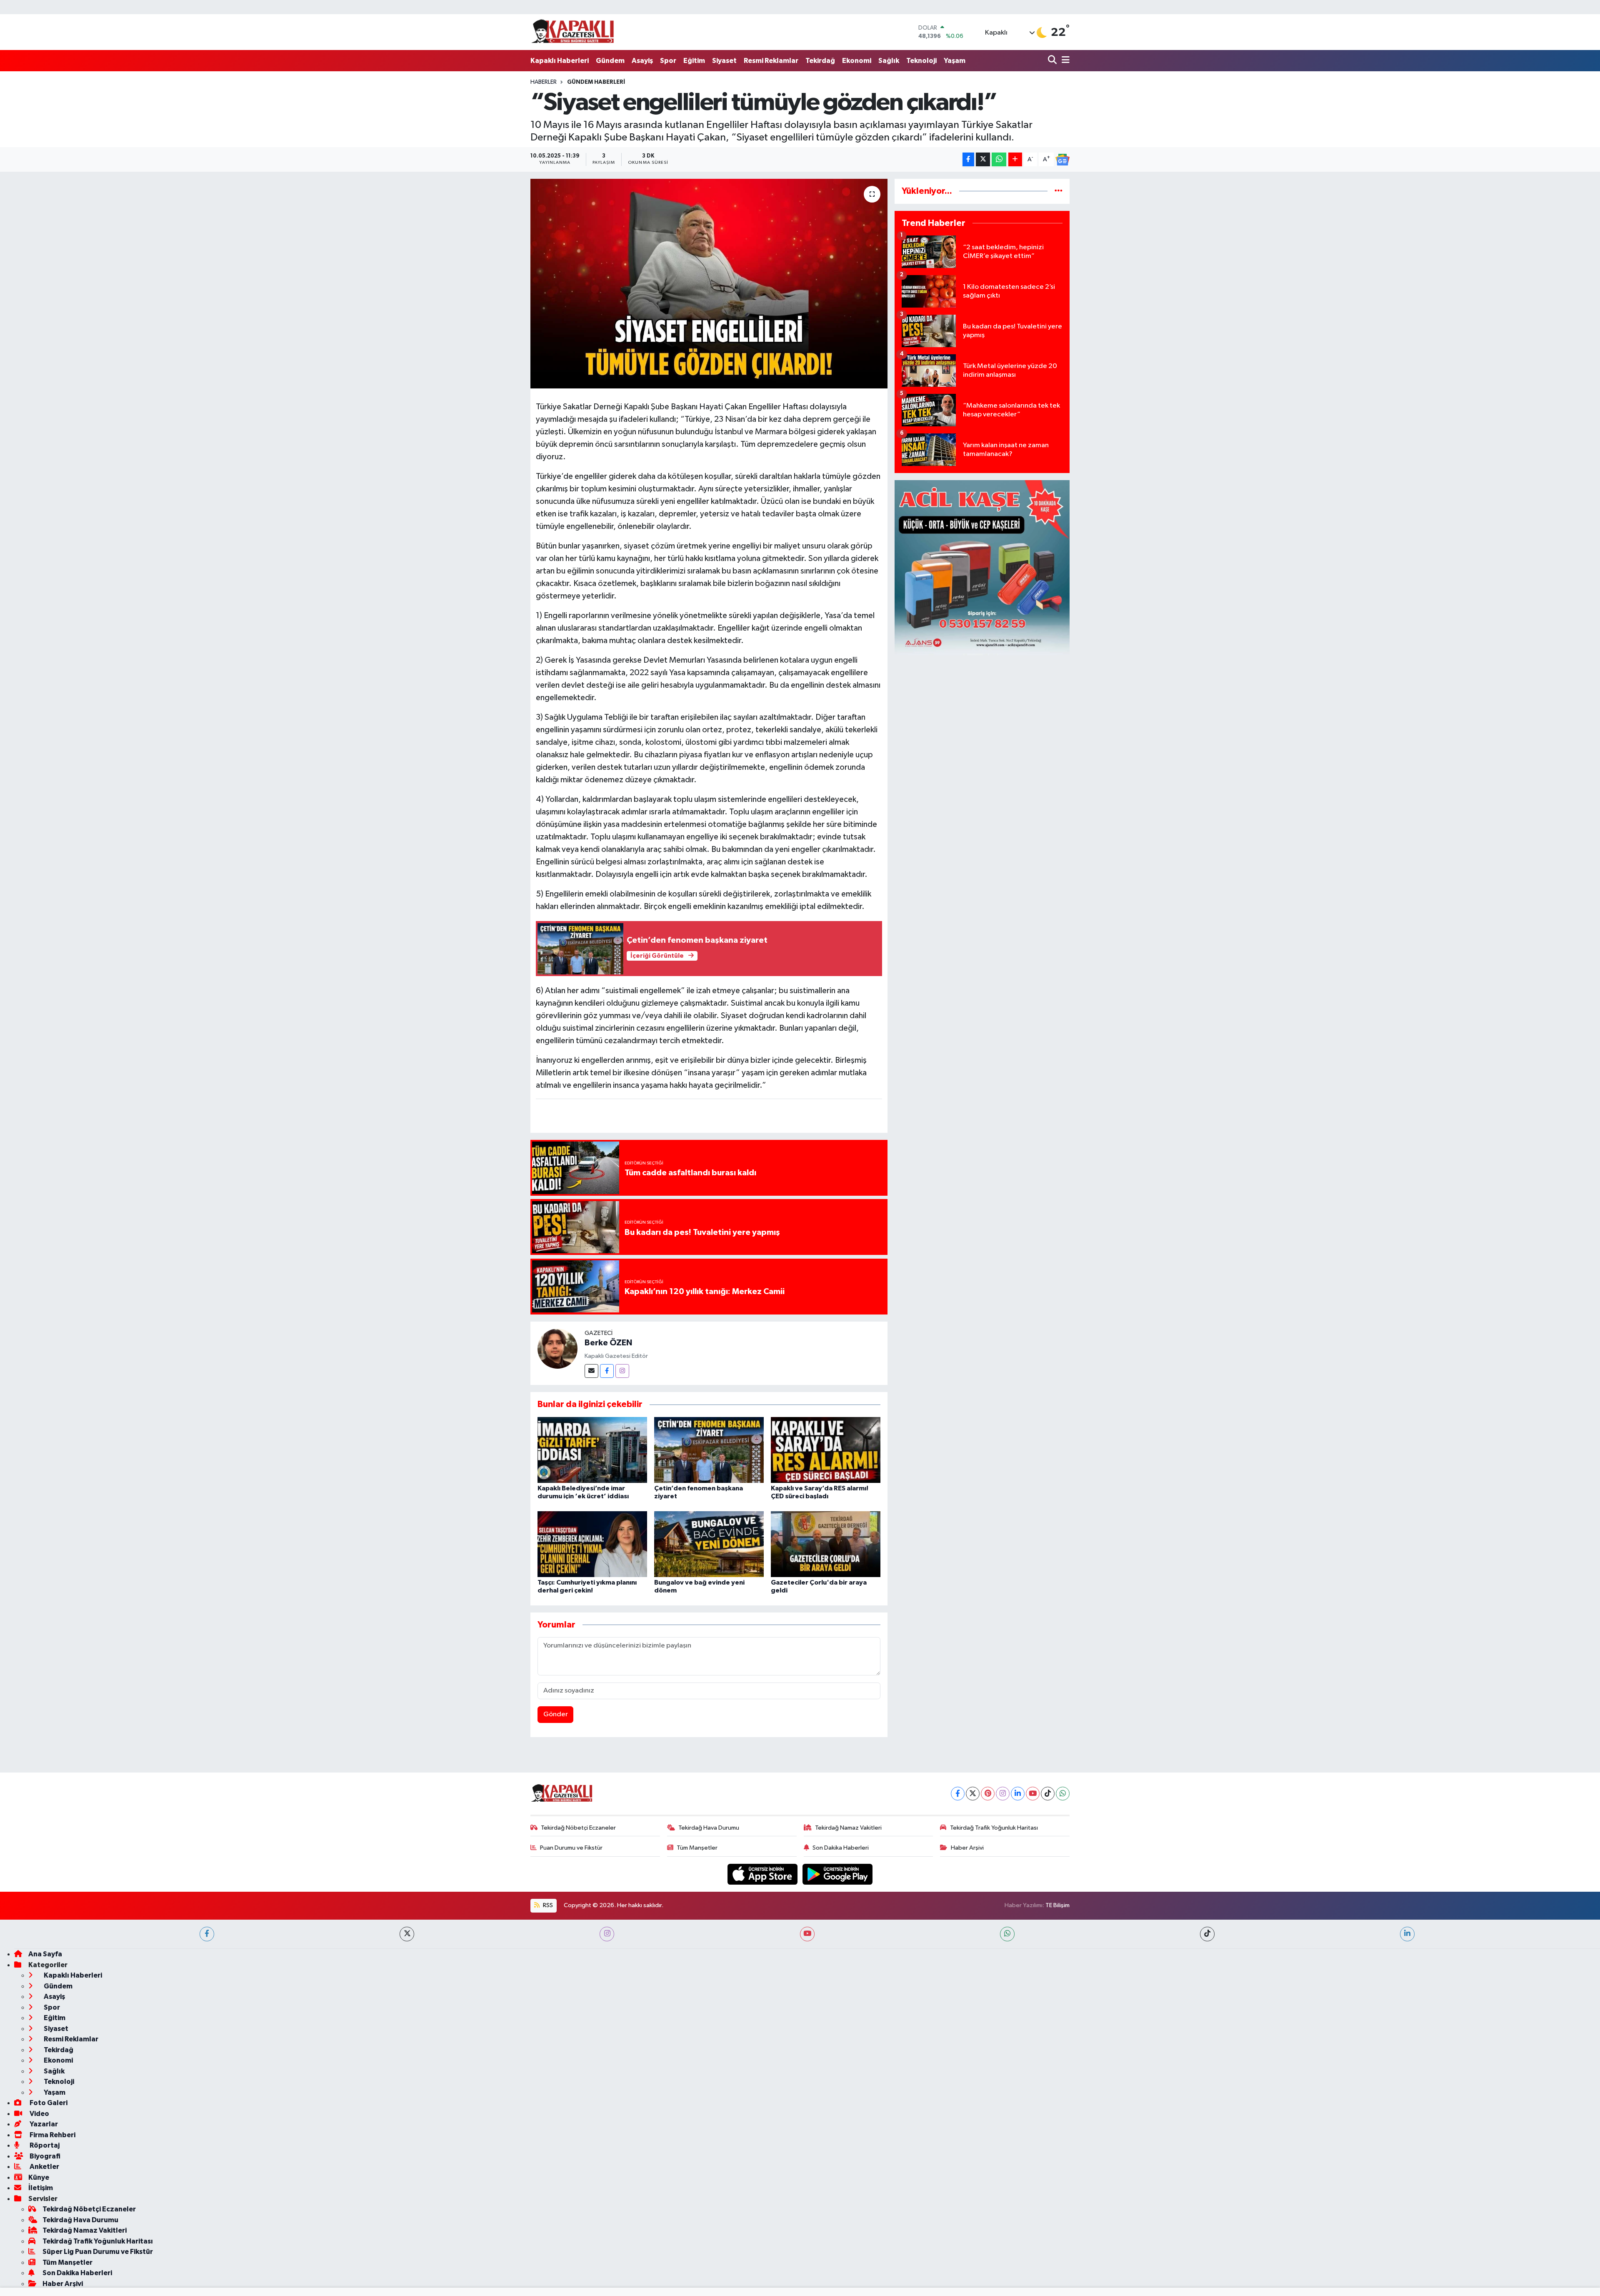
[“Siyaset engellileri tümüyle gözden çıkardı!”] (709, 283)
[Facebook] (607, 1371)
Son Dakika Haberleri (841, 1848)
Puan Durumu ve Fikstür (571, 1848)
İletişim (41, 2188)
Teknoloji (921, 61)
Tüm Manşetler (697, 1848)
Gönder (556, 1714)
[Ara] (1053, 61)
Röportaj (44, 2145)
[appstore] (763, 1874)
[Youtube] (1033, 1794)
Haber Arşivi (967, 1848)
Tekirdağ (820, 61)
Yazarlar (43, 2124)
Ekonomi (857, 61)
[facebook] (207, 1934)
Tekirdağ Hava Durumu (709, 1828)
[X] (973, 1794)
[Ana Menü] (1064, 61)
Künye (39, 2177)
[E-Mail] (591, 1371)
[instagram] (607, 1934)
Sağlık (889, 61)
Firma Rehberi (52, 2135)
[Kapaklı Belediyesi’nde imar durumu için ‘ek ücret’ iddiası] (592, 1450)
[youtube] (807, 1934)
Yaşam (955, 61)
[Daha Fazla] (1015, 159)
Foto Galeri (48, 2103)
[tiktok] (1207, 1934)
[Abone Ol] (1062, 160)
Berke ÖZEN (608, 1343)
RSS (547, 1905)
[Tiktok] (1048, 1794)
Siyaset (724, 61)
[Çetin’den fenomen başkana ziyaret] (709, 1450)
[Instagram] (622, 1371)
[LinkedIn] (1018, 1794)
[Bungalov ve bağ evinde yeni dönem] (709, 1544)
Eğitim (694, 61)
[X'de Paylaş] (983, 159)
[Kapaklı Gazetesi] (572, 32)
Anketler (44, 2167)
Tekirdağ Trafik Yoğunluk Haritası (994, 1828)
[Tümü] (1059, 191)
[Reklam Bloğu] (982, 567)
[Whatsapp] (1063, 1794)
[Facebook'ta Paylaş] (968, 159)
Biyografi (44, 2156)
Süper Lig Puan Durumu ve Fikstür (98, 2252)
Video (39, 2114)
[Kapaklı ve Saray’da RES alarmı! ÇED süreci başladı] (826, 1450)
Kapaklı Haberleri (560, 61)
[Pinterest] (988, 1794)
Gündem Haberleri (596, 82)
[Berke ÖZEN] (557, 1348)
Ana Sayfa (45, 1954)
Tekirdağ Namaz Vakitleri (848, 1828)
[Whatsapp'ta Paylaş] (999, 159)
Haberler (544, 82)
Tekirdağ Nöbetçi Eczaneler (578, 1828)
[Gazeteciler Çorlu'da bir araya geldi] (826, 1544)
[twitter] (407, 1934)
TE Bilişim (1057, 1905)
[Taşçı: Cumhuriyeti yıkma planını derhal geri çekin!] (592, 1544)
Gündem (610, 61)
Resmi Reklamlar (771, 61)
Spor (668, 61)
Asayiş (642, 61)
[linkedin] (1407, 1934)
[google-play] (838, 1874)
